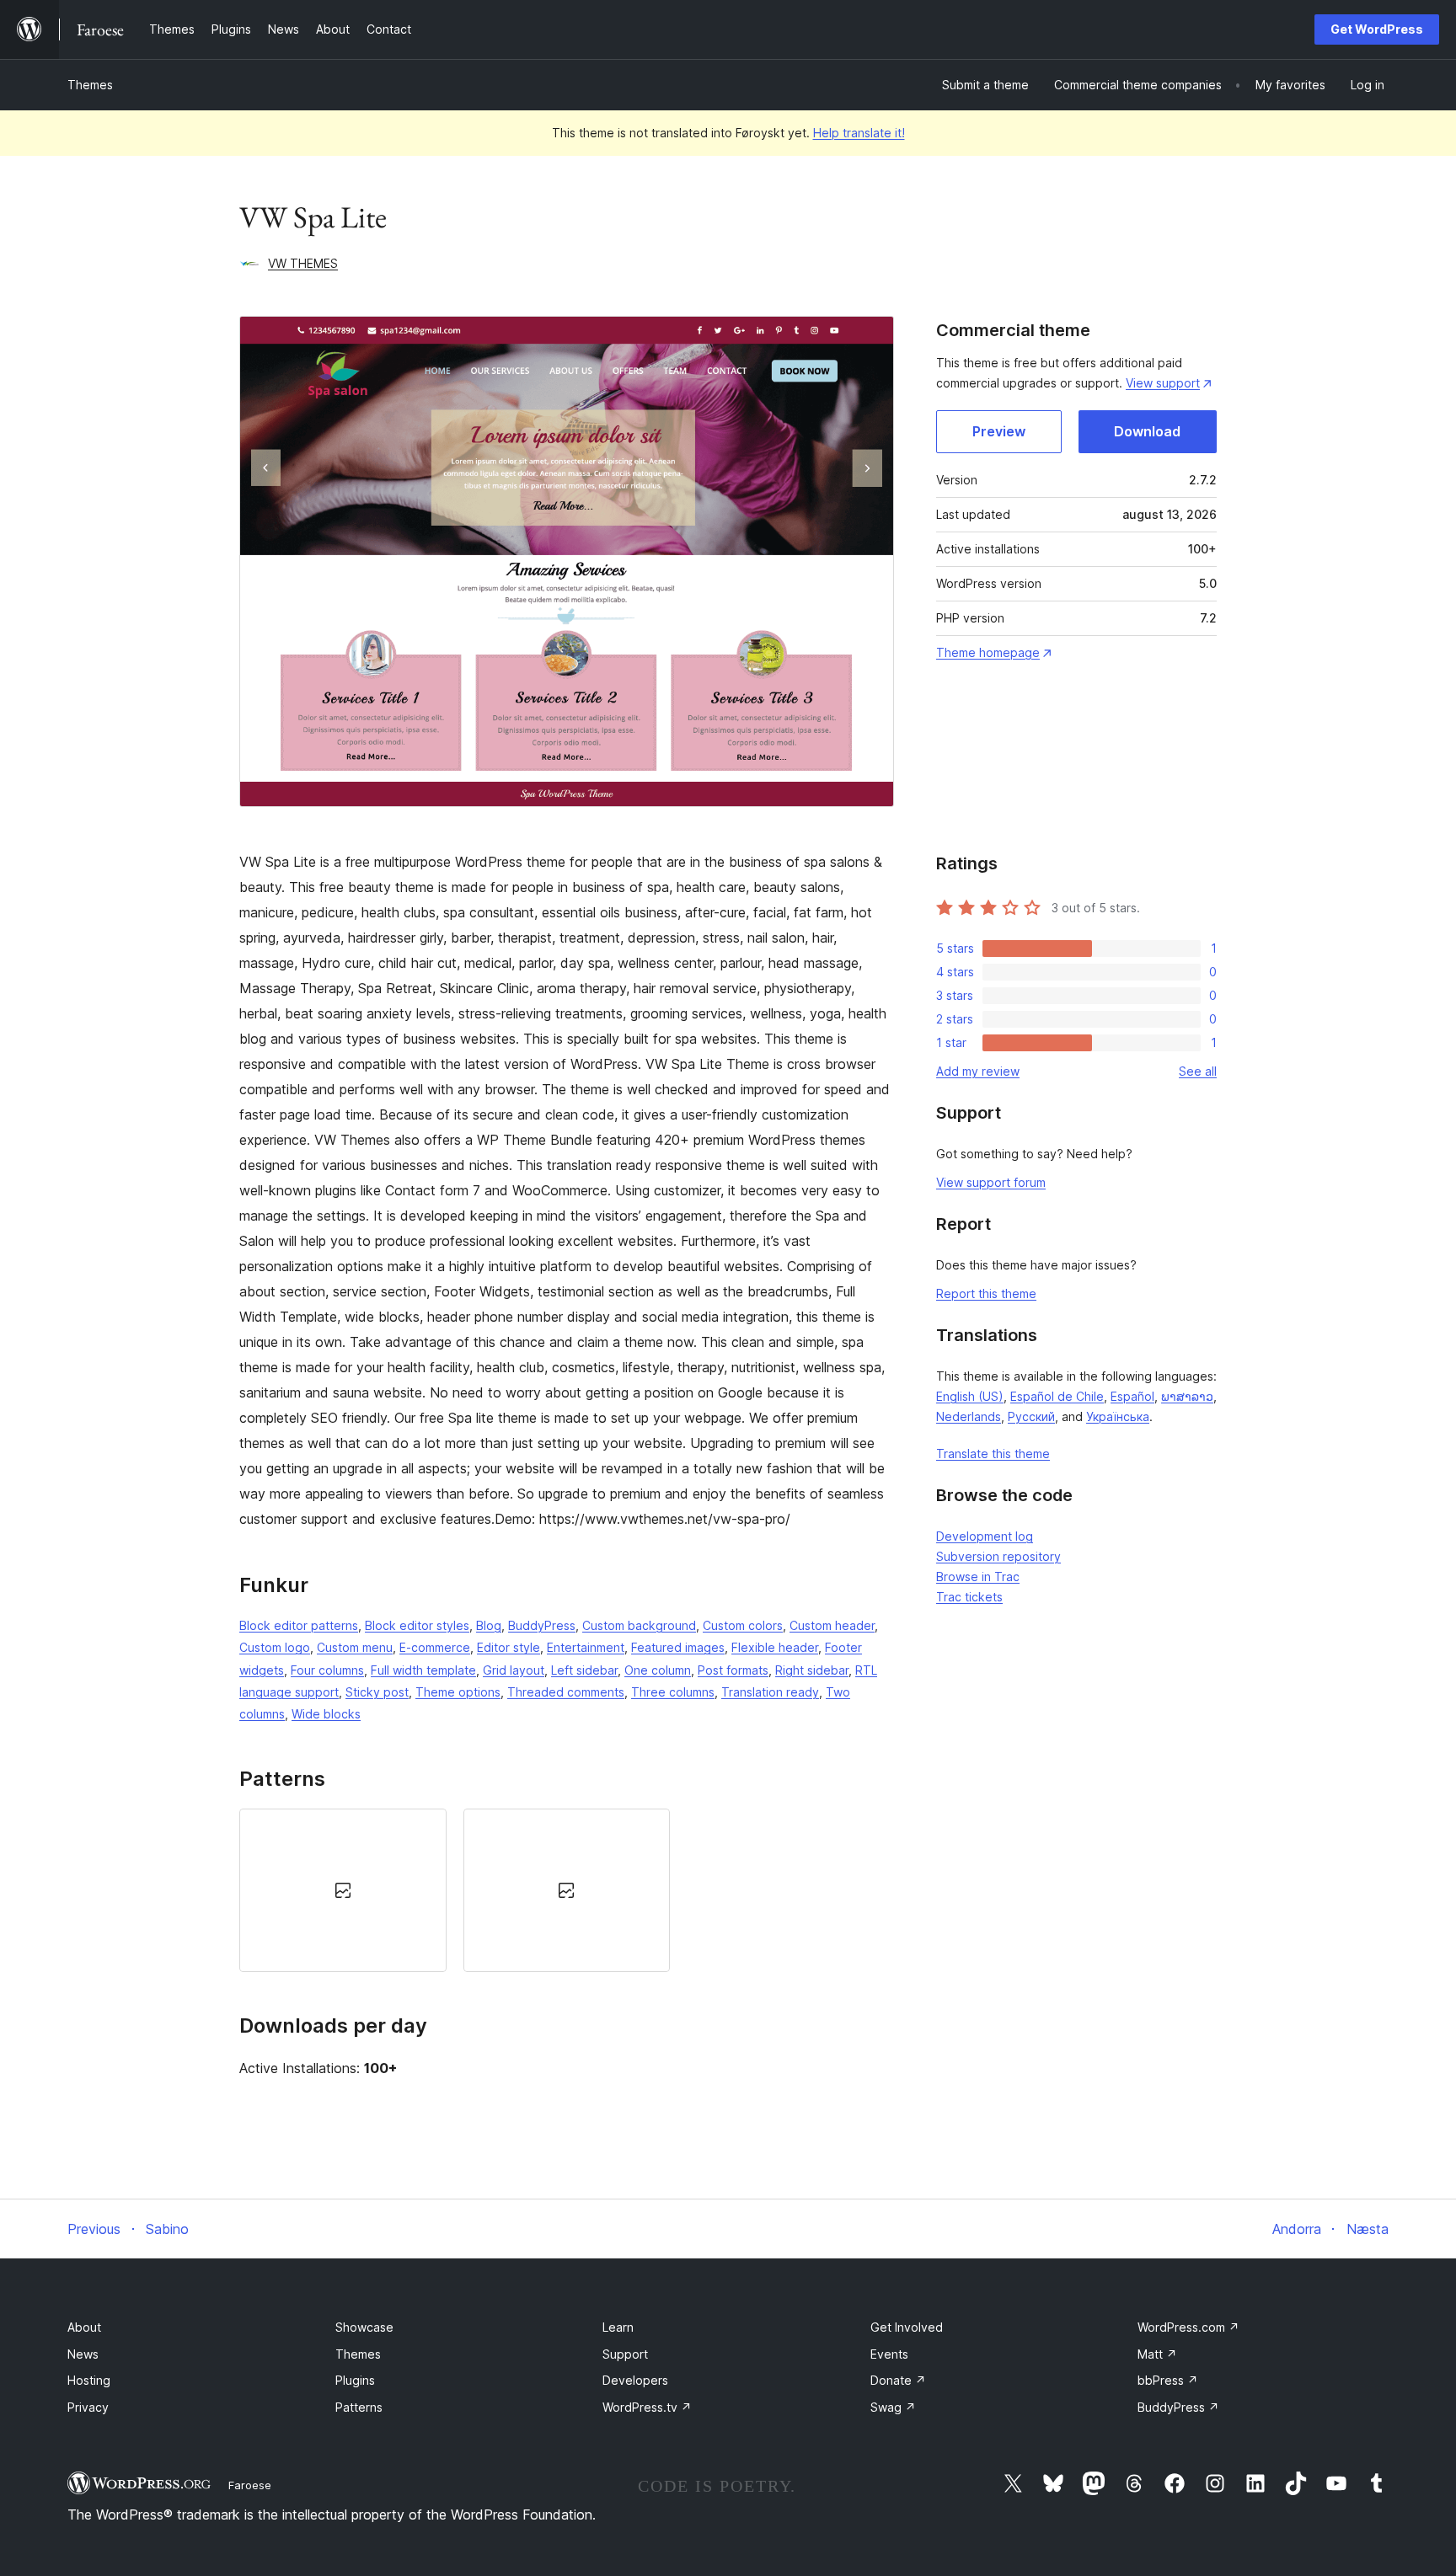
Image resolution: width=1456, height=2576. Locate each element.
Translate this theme (993, 1454)
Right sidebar (812, 1670)
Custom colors (743, 1625)
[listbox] (567, 1890)
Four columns (327, 1670)
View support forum (991, 1182)
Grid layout (514, 1670)
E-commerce (435, 1647)
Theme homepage (988, 652)
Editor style (509, 1647)
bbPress (1168, 2380)
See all (1198, 1071)
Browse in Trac (978, 1577)
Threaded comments (566, 1692)
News (83, 2354)
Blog (489, 1625)
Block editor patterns (299, 1625)
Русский (1031, 1416)
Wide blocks (326, 1714)
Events (889, 2354)
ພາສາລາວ (1187, 1396)
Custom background (639, 1625)
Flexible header (775, 1647)
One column (658, 1670)
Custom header (832, 1625)
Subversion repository (998, 1556)
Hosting (89, 2380)
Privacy (88, 2407)
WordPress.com (1188, 2327)
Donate (898, 2380)
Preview (999, 431)
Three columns (673, 1692)
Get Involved (907, 2327)
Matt (1157, 2354)
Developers (635, 2380)
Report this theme (986, 1293)
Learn (618, 2327)
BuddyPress (542, 1625)
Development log (985, 1536)
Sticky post (377, 1692)
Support (625, 2354)
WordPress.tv (647, 2407)
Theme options (458, 1692)
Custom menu (355, 1647)
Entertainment (586, 1647)
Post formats (733, 1670)
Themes (90, 85)
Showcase (364, 2327)
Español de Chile (1057, 1396)
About (84, 2327)
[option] (343, 1890)
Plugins (355, 2380)
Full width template (423, 1670)
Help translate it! (859, 133)
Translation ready (770, 1692)
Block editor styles (417, 1625)
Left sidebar (584, 1670)
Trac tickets (969, 1597)
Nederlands (969, 1416)
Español (1132, 1396)
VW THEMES (303, 263)
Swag (893, 2407)
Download (1147, 431)
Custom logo (275, 1647)
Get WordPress (1377, 29)
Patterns (359, 2407)
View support (1163, 383)
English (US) (970, 1396)
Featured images (678, 1647)
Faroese (250, 2485)
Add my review (978, 1071)
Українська (1118, 1416)
